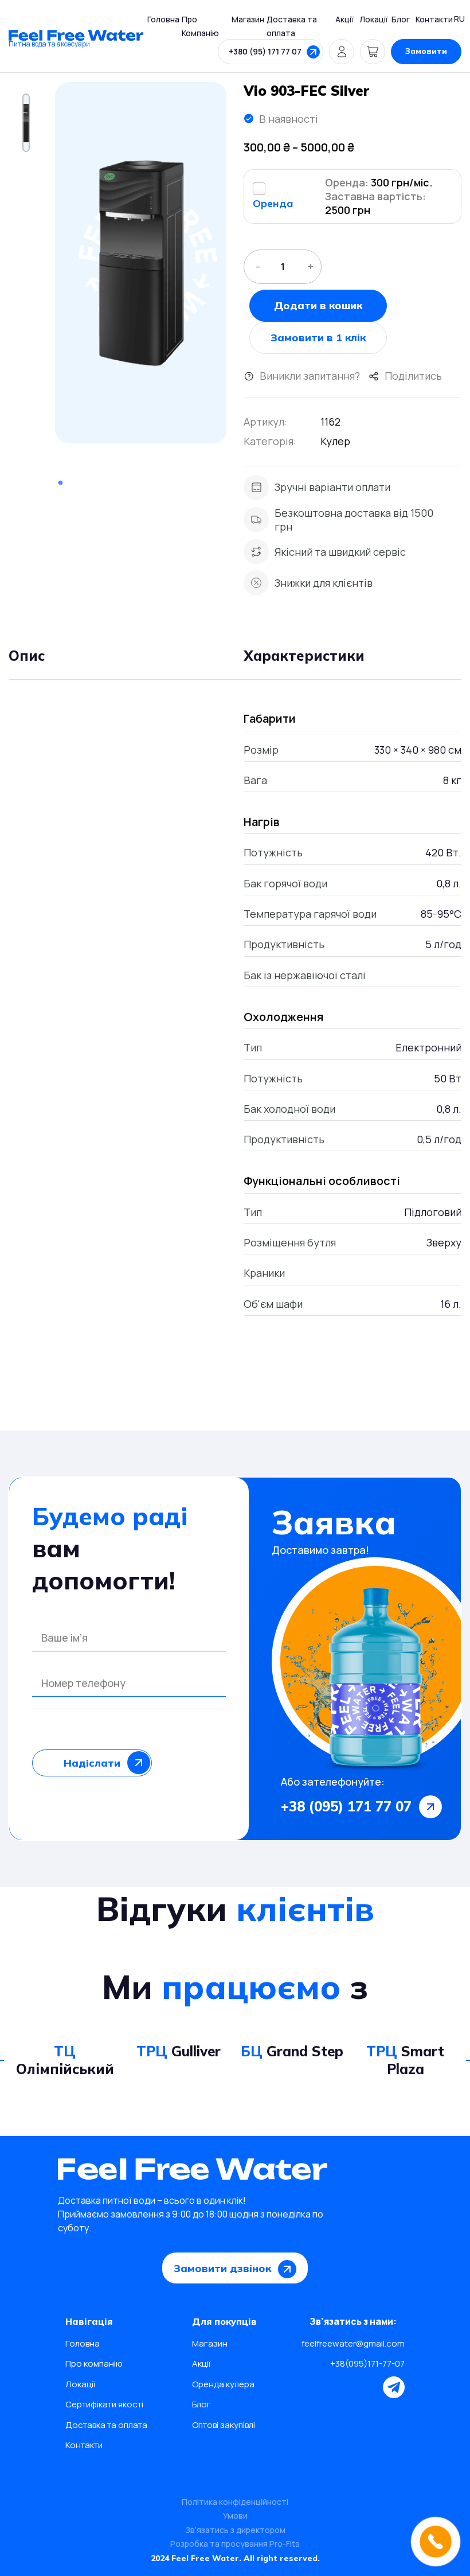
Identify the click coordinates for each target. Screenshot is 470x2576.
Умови (235, 2515)
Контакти (434, 19)
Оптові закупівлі (224, 2425)
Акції (344, 19)
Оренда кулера (223, 2384)
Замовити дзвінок (222, 2268)
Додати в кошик (318, 305)
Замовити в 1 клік (318, 338)
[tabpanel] (141, 263)
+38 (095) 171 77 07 (346, 1806)
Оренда (273, 203)
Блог (401, 19)
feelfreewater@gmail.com (353, 2343)
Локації (374, 19)
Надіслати (92, 1763)
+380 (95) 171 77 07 (265, 51)
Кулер (335, 441)
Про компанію (94, 2363)
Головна (163, 19)
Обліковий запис (342, 52)
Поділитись (413, 376)
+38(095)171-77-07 (367, 2363)
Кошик (373, 52)
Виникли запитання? (310, 376)
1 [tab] (60, 483)
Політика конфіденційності (235, 2502)
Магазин (248, 19)
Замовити (426, 51)
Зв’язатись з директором (235, 2530)
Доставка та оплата (106, 2425)
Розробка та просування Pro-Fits (235, 2544)
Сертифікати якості (104, 2404)
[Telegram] (394, 2387)
